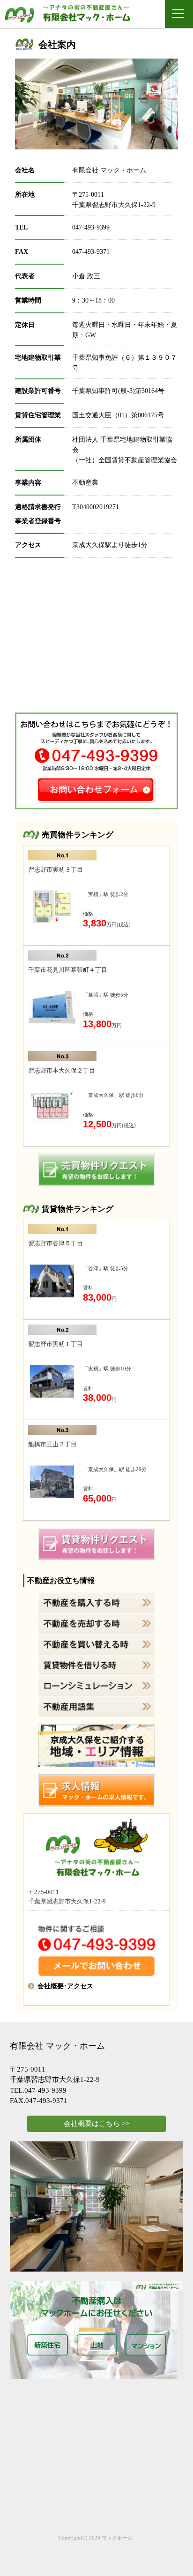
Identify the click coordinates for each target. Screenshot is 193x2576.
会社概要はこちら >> (96, 2124)
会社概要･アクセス (65, 1986)
